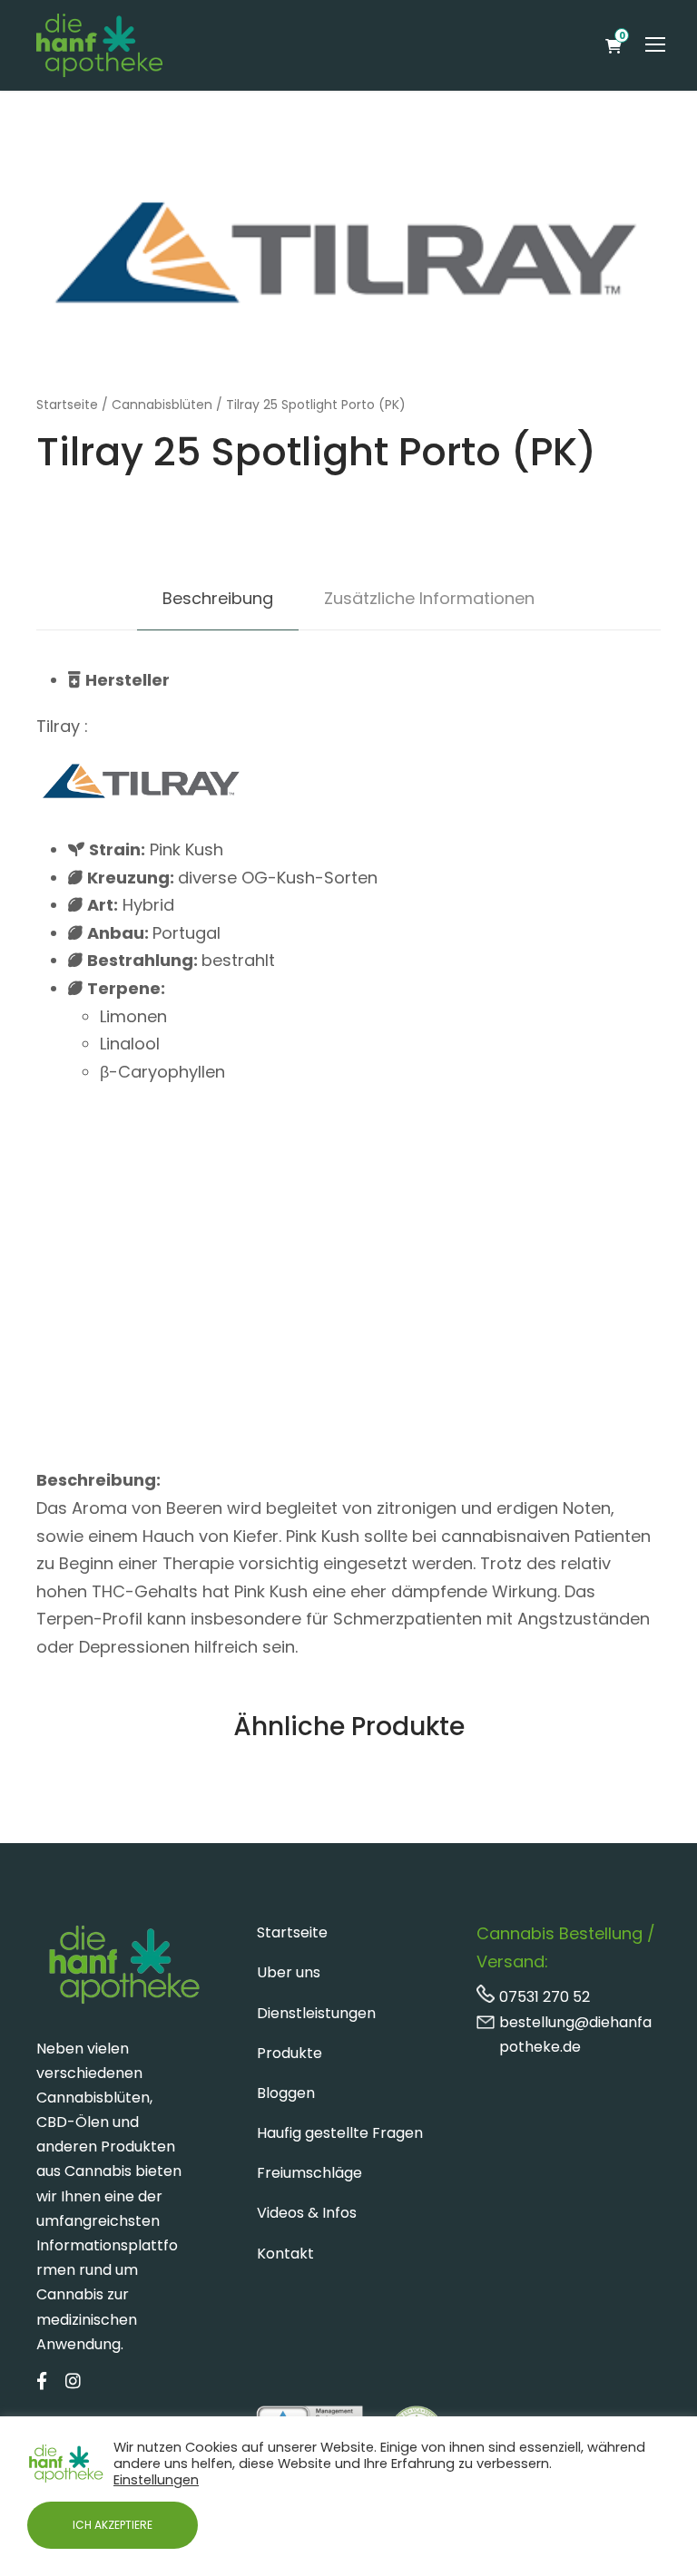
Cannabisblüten (162, 405)
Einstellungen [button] (156, 2480)
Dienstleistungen (316, 2013)
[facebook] (42, 2382)
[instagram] (73, 2382)
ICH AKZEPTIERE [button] (113, 2525)
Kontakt (285, 2254)
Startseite (67, 405)
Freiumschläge (309, 2173)
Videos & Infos (307, 2213)
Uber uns (289, 1972)
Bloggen (286, 2093)
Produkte (290, 2053)
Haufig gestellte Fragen (340, 2133)
